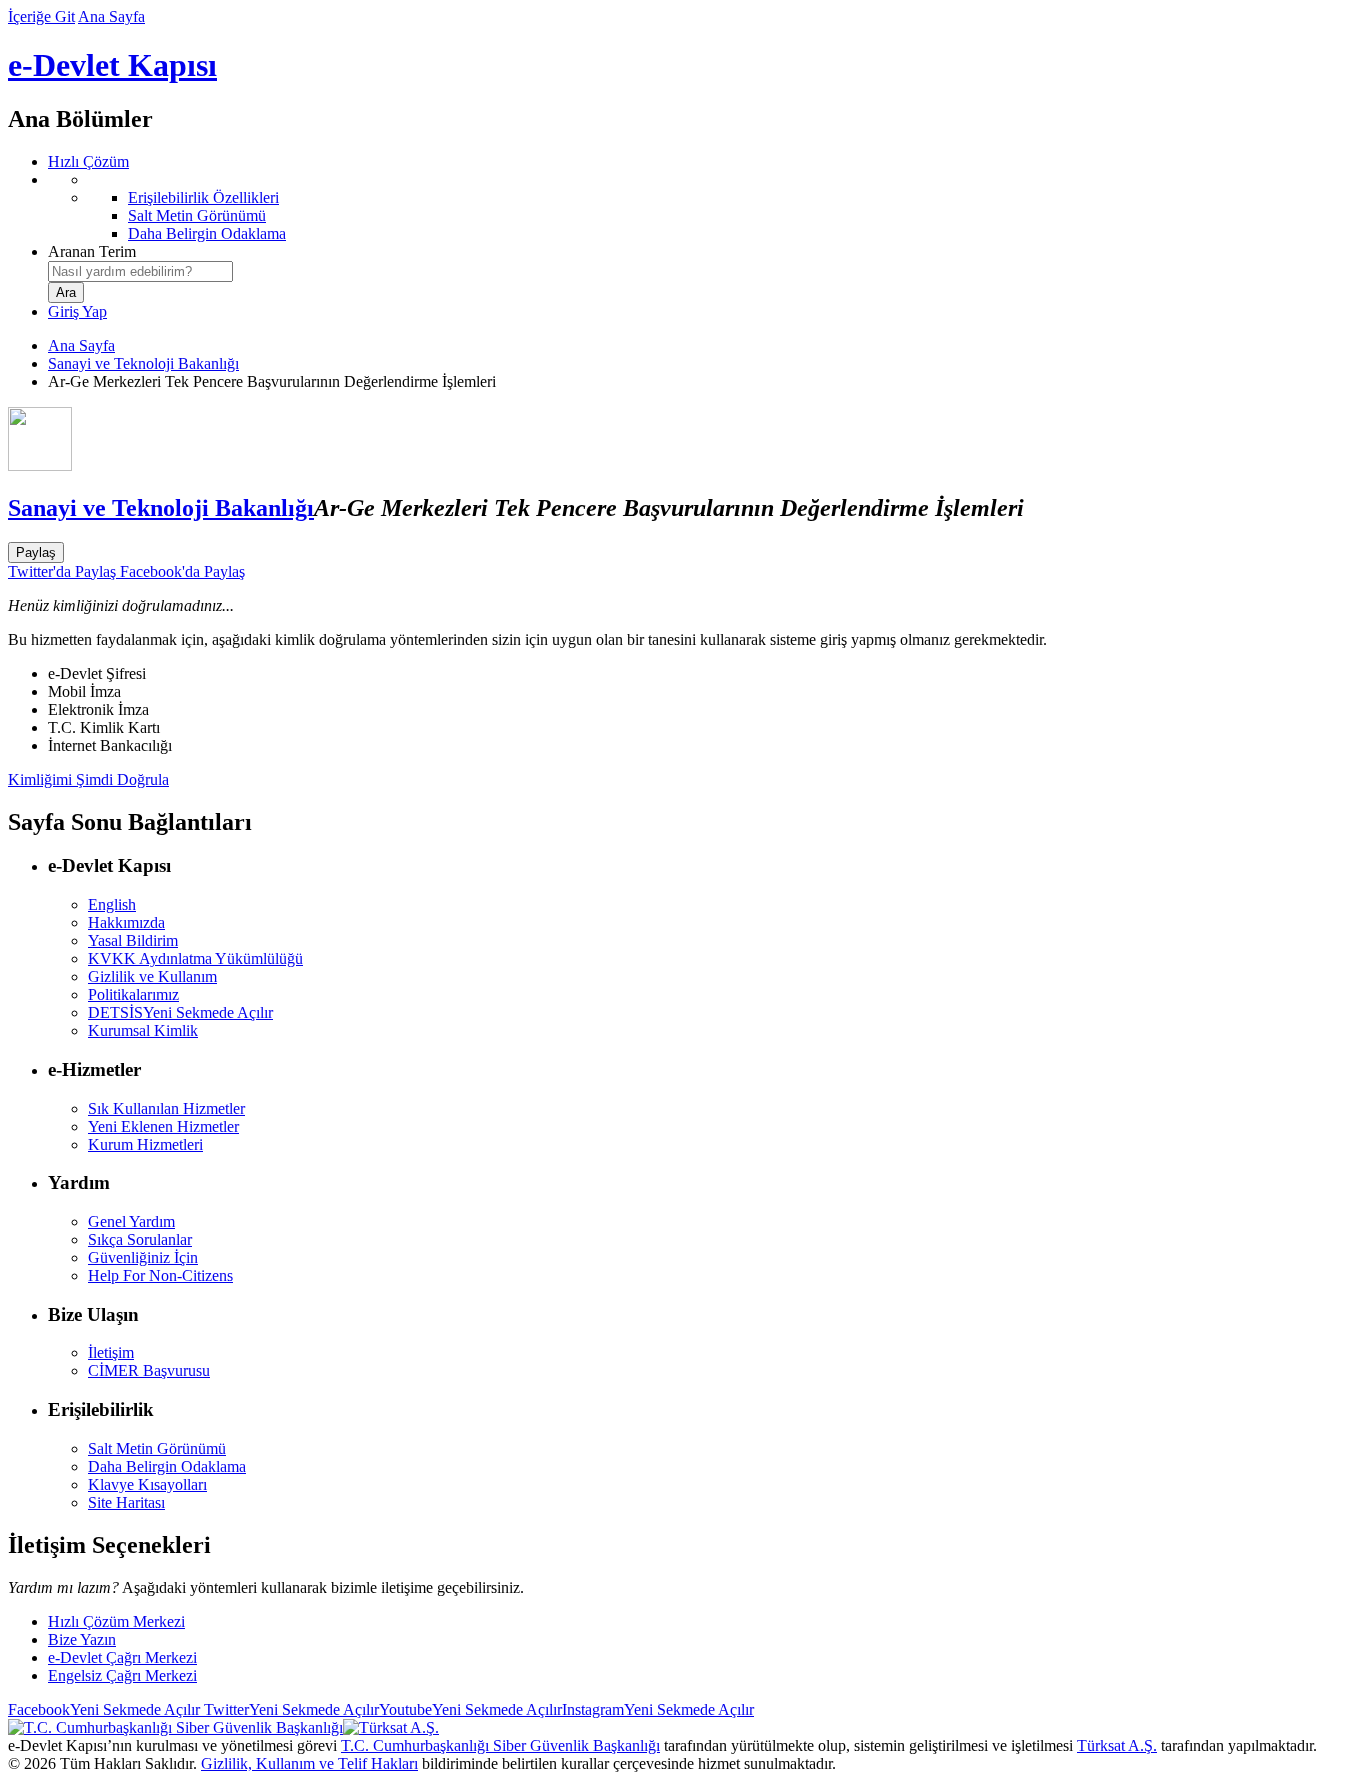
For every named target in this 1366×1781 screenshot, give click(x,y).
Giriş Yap (77, 311)
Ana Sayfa (111, 16)
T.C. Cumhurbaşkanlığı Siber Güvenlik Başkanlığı (500, 1745)
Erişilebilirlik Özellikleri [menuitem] (203, 197)
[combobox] (140, 271)
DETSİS (180, 1012)
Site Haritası (126, 1502)
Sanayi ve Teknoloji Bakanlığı (143, 363)
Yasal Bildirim (133, 940)
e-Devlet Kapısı (112, 65)
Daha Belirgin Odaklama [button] (167, 1466)
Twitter (289, 1709)
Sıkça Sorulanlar (140, 1239)
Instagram (658, 1709)
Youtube (470, 1709)
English (112, 904)
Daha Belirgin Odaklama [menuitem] (207, 233)
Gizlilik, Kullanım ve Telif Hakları (309, 1763)
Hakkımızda (126, 922)
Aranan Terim (92, 251)
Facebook (104, 1709)
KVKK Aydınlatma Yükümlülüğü (195, 958)
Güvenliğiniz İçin (143, 1257)
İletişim (111, 1352)
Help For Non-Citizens (160, 1275)
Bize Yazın (82, 1639)
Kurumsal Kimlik (143, 1030)
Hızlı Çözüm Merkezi (116, 1621)
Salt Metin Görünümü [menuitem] (197, 215)
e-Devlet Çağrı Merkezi (122, 1657)
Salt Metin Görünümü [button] (157, 1448)
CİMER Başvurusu (149, 1370)
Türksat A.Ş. (1117, 1745)
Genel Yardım (131, 1221)
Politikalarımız (133, 994)
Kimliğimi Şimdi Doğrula (88, 779)
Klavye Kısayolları (147, 1484)
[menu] (703, 207)
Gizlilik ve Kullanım (152, 976)
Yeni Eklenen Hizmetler (163, 1126)
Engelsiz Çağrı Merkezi (122, 1675)
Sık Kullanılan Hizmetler (166, 1108)
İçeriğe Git (41, 16)
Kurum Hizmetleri (145, 1144)
